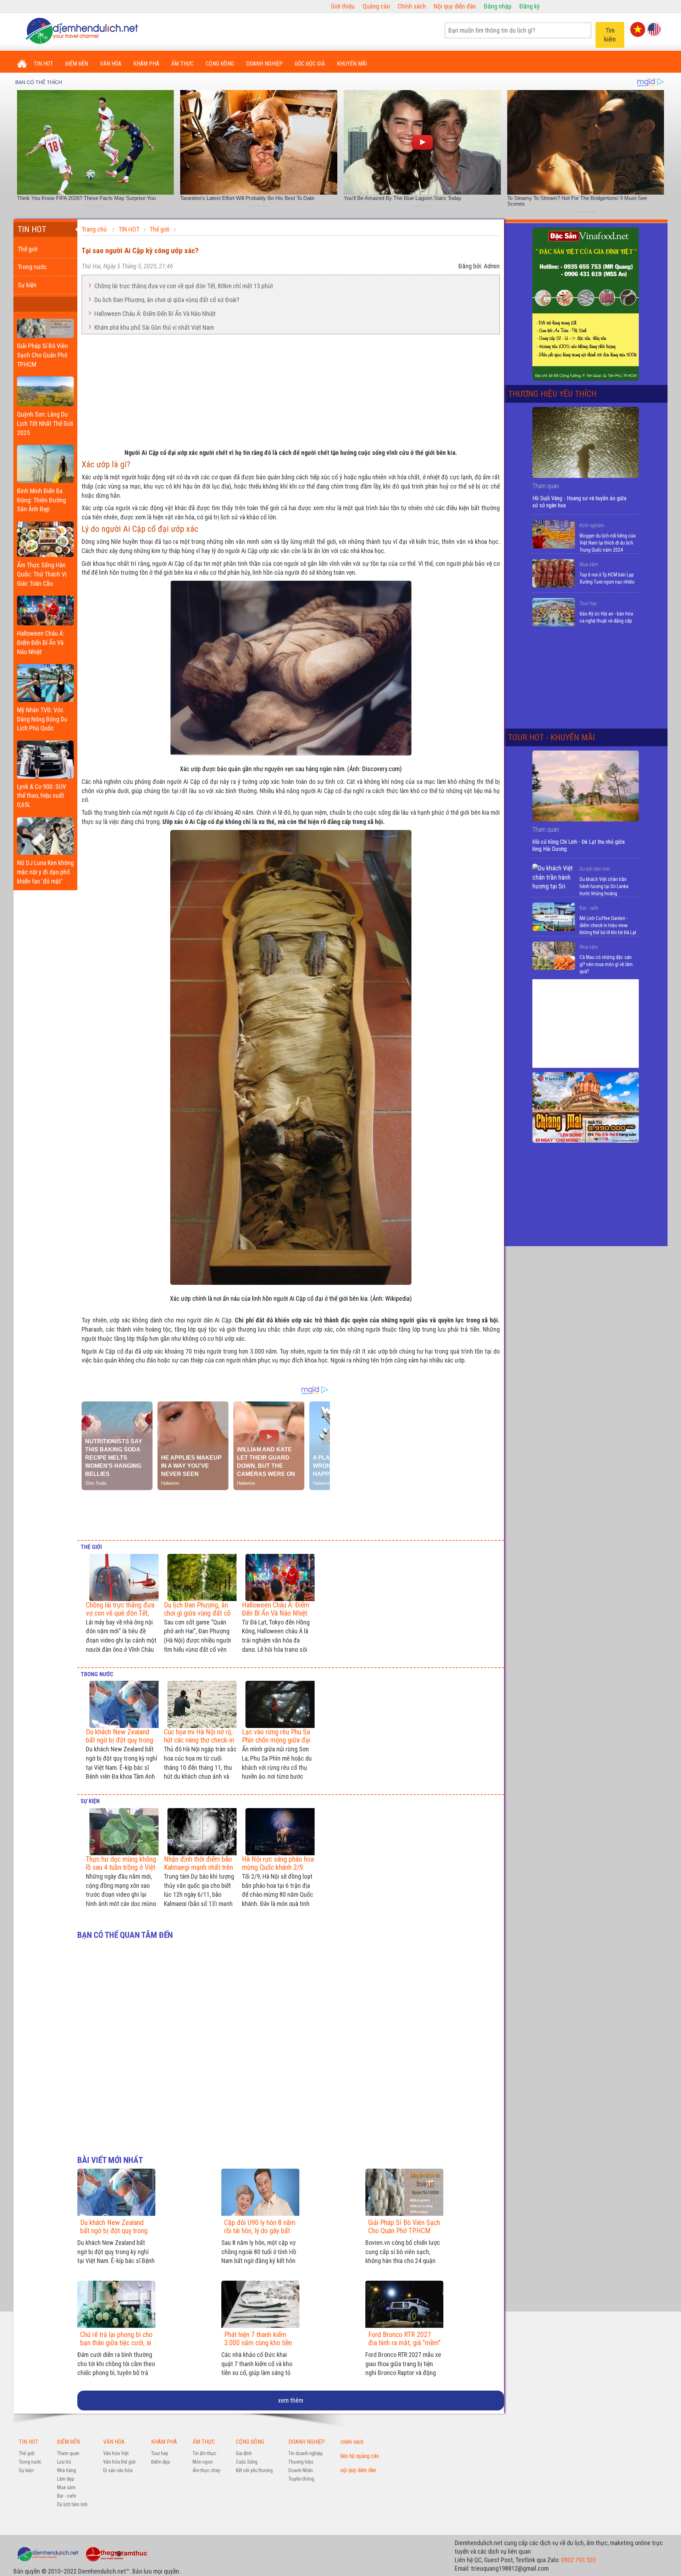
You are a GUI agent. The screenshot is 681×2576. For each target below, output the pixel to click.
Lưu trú (64, 2462)
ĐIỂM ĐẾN (77, 64)
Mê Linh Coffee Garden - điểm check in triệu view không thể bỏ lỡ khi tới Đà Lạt (608, 925)
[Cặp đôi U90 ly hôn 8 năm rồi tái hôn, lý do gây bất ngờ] (260, 2192)
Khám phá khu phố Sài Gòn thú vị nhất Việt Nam (154, 327)
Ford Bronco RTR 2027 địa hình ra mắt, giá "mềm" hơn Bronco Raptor (404, 2343)
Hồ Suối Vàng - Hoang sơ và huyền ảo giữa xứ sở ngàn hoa (579, 502)
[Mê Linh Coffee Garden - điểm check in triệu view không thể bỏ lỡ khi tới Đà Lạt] (554, 917)
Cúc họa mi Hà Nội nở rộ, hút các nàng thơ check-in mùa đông (199, 1740)
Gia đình (244, 2453)
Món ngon (203, 2462)
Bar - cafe (589, 908)
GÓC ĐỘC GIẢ (310, 64)
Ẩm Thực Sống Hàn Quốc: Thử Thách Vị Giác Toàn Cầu (42, 574)
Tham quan (68, 2453)
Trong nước (32, 267)
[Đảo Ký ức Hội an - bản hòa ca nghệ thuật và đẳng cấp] (554, 612)
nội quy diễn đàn (358, 2470)
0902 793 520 (578, 2560)
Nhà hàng (67, 2470)
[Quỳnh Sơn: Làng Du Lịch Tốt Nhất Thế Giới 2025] (45, 390)
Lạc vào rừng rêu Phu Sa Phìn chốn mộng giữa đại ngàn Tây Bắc (276, 1740)
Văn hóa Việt (116, 2453)
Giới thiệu (343, 6)
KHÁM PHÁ (146, 64)
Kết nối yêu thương (254, 2470)
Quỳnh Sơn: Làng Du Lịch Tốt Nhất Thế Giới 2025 (45, 423)
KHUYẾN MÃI (352, 64)
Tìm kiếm (610, 35)
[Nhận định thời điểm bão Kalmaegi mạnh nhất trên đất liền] (200, 1832)
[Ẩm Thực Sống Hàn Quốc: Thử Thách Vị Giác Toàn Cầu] (45, 537)
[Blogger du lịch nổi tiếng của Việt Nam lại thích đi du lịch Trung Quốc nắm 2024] (554, 534)
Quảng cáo (376, 6)
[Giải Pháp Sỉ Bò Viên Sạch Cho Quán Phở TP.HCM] (45, 327)
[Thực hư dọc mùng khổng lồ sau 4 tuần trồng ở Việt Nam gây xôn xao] (122, 1832)
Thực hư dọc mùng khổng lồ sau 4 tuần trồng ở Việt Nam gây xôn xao (121, 1867)
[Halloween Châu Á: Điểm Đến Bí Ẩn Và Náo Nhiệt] (45, 609)
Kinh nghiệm (592, 525)
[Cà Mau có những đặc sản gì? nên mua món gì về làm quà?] (554, 956)
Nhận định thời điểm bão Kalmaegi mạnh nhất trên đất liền (198, 1867)
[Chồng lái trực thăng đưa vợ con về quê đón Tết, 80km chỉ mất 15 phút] (122, 1577)
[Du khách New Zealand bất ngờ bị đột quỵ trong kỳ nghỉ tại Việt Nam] (122, 1704)
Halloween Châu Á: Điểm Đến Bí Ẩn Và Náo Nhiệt (41, 642)
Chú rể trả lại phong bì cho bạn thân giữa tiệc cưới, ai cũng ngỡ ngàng (116, 2343)
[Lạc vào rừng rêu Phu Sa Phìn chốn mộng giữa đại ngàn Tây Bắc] (278, 1704)
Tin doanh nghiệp (306, 2453)
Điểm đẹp (160, 2462)
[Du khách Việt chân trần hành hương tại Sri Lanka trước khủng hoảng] (554, 878)
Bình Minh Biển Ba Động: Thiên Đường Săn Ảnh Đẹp (41, 500)
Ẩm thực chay (206, 2470)
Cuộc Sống (247, 2462)
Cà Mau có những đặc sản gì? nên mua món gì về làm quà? (606, 964)
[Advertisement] (291, 389)
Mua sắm (589, 564)
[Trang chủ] (22, 64)
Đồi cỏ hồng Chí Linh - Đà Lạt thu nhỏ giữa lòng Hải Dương (578, 845)
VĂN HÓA (111, 64)
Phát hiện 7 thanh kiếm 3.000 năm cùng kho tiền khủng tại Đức (258, 2343)
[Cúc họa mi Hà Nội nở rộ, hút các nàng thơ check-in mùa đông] (200, 1704)
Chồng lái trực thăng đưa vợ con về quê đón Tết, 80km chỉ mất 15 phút (184, 286)
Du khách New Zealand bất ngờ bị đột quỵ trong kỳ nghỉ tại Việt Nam (120, 1740)
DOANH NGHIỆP (264, 64)
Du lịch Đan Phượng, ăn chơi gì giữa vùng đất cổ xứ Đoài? (167, 299)
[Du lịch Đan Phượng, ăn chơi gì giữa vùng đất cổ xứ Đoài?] (200, 1577)
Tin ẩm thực (204, 2453)
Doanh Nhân (301, 2470)
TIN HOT (43, 64)
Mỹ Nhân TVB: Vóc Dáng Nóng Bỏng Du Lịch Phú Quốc (42, 719)
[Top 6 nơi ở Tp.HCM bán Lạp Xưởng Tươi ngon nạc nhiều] (554, 573)
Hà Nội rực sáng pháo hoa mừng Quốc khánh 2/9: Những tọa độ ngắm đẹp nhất (278, 1871)
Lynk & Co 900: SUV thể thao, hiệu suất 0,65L (41, 796)
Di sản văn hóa (118, 2470)
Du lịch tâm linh (595, 869)
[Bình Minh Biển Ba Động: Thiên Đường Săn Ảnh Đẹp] (45, 462)
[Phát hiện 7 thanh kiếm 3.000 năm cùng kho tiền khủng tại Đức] (260, 2304)
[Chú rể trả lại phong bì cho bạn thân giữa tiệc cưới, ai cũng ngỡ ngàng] (116, 2304)
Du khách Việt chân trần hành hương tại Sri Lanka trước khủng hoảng (604, 886)
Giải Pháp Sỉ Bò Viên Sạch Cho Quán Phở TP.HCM (43, 355)
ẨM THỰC (182, 64)
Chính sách (412, 6)
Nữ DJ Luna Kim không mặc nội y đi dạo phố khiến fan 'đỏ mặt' (45, 872)
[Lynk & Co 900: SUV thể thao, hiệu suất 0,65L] (45, 758)
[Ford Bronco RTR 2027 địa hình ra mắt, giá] (404, 2304)
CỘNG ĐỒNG (220, 64)
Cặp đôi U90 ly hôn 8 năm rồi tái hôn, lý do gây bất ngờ (260, 2231)
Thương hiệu (301, 2462)
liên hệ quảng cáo (360, 2456)
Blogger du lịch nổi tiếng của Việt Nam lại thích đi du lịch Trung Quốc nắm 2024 (608, 543)
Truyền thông (301, 2479)
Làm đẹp (66, 2479)
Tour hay (588, 603)
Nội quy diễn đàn (455, 6)
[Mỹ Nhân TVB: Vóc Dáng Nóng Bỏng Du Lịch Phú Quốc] (45, 681)
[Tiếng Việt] (638, 29)
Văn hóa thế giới (119, 2462)
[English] (654, 29)
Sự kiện (27, 285)
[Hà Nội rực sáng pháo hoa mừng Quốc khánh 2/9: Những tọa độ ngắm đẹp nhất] (278, 1832)
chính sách (352, 2442)
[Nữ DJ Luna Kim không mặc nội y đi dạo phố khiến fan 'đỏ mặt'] (45, 834)
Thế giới (28, 249)
